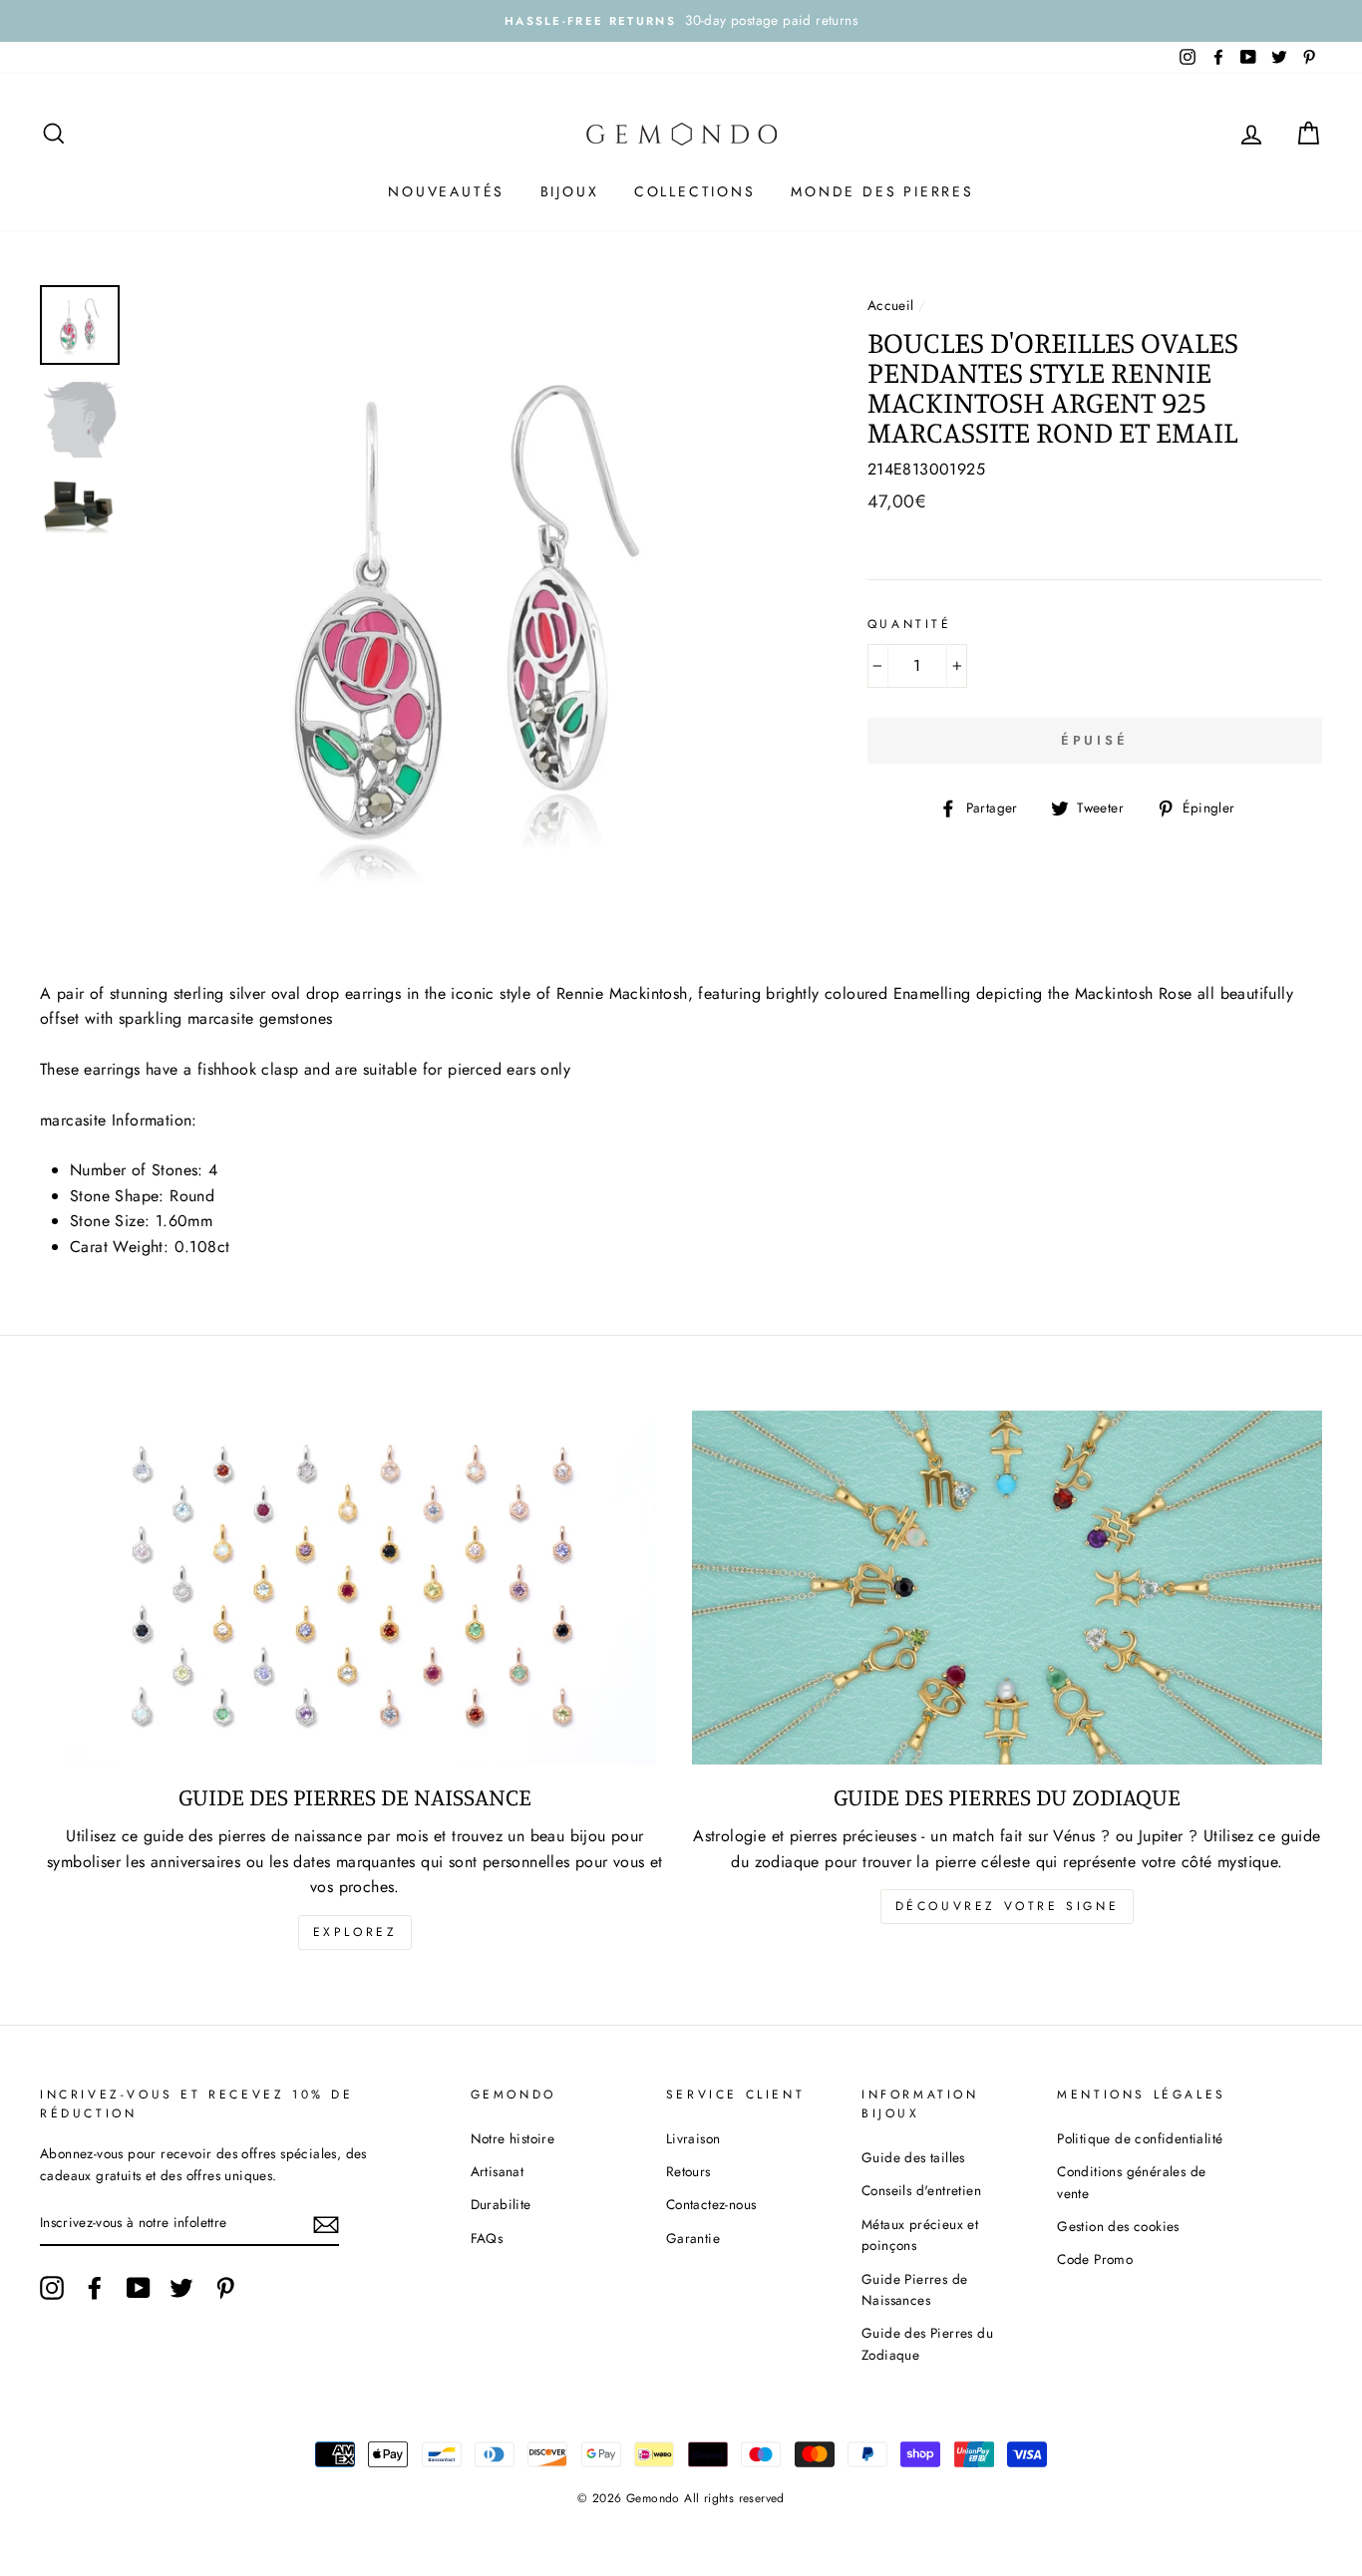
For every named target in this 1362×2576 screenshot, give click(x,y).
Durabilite (501, 2204)
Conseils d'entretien (921, 2190)
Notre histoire (513, 2138)
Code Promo (1095, 2259)
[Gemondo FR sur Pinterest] (225, 2288)
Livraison (693, 2138)
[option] (681, 21)
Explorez (355, 1932)
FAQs (487, 2238)
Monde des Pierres (882, 191)
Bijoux (570, 191)
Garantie (693, 2238)
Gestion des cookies (1118, 2226)
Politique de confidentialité (1140, 2138)
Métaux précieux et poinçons (920, 2235)
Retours (688, 2171)
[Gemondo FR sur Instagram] (52, 2288)
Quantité (910, 624)
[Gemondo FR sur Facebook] (95, 2288)
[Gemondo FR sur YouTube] (139, 2288)
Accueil (891, 305)
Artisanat (498, 2171)
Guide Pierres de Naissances (914, 2290)
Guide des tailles (913, 2157)
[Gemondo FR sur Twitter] (181, 2288)
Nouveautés (446, 191)
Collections (695, 191)
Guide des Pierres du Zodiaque (927, 2344)
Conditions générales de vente (1131, 2182)
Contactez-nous (711, 2204)
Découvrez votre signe (1008, 1906)
